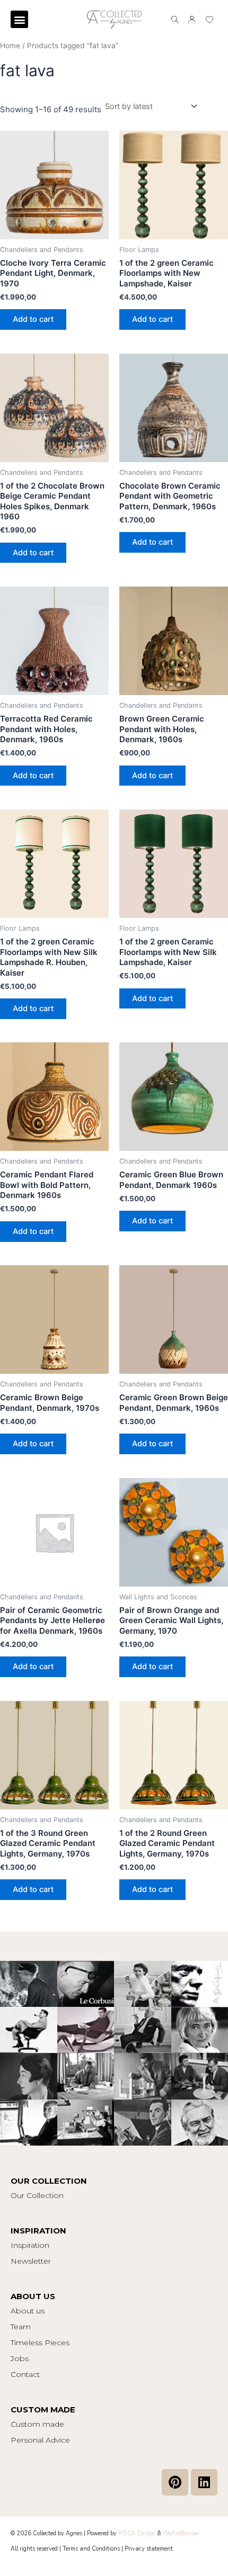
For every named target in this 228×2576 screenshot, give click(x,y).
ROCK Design (137, 2533)
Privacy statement (149, 2549)
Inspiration (30, 2245)
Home (10, 46)
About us (28, 2311)
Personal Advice (40, 2440)
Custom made (37, 2424)
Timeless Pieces (40, 2343)
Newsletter (31, 2261)
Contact (25, 2374)
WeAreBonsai (181, 2533)
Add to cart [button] (33, 319)
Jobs (20, 2358)
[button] (19, 19)
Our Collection (37, 2195)
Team (21, 2327)
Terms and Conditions (91, 2549)
